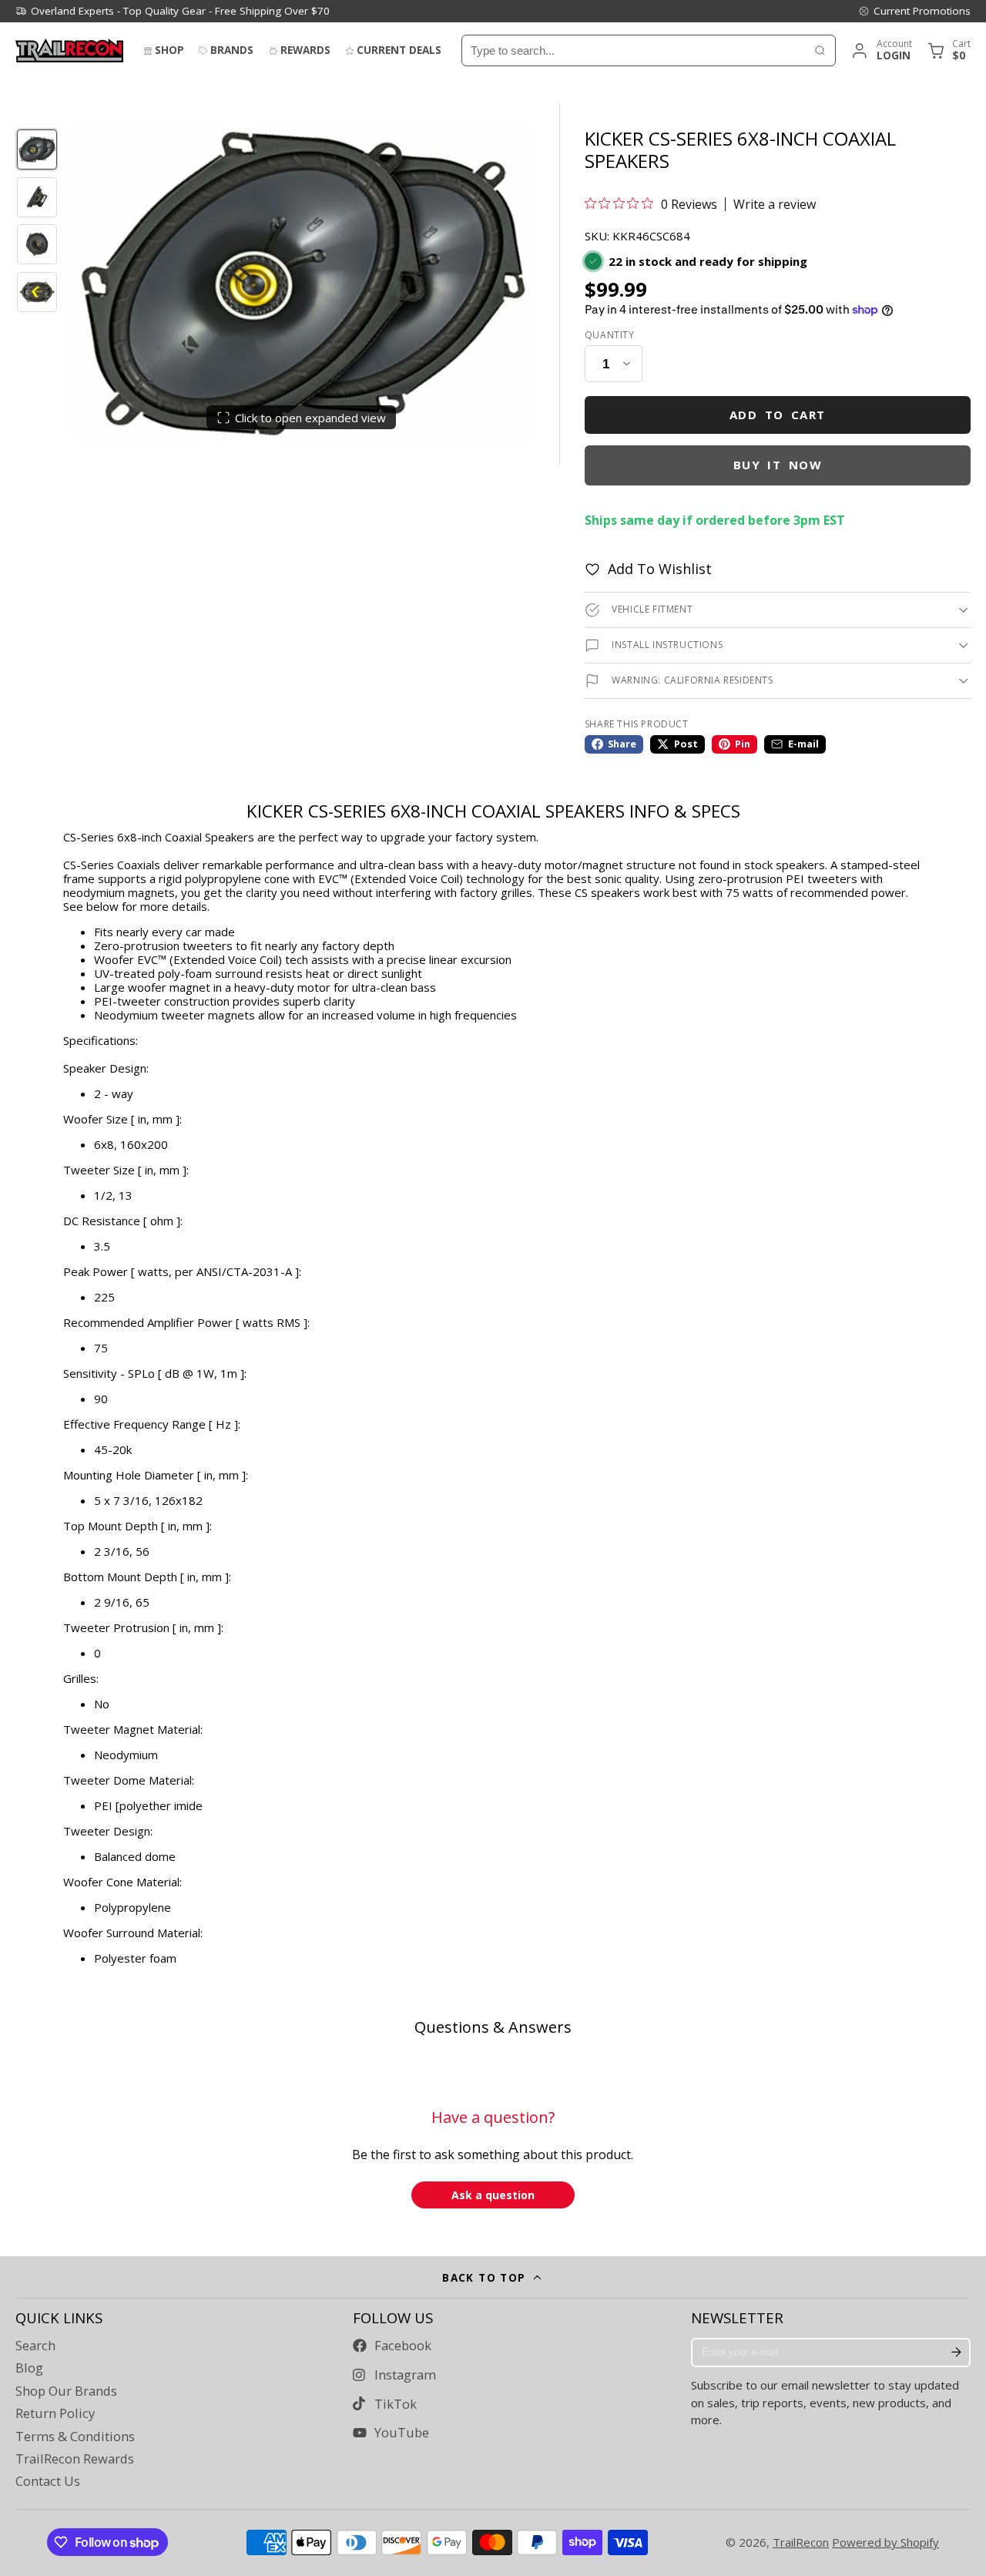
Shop (169, 50)
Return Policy (55, 2413)
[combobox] (634, 50)
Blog (29, 2368)
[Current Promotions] (914, 11)
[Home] (69, 50)
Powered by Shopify (885, 2542)
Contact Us (48, 2481)
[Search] (820, 50)
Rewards (305, 50)
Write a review (775, 204)
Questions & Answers (493, 2027)
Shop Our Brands (66, 2391)
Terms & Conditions (75, 2437)
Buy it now (778, 465)
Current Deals (399, 50)
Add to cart (778, 415)
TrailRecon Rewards (75, 2459)
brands (232, 50)
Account (881, 50)
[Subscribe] (956, 2353)
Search (35, 2346)
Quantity (610, 335)
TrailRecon (801, 2542)
